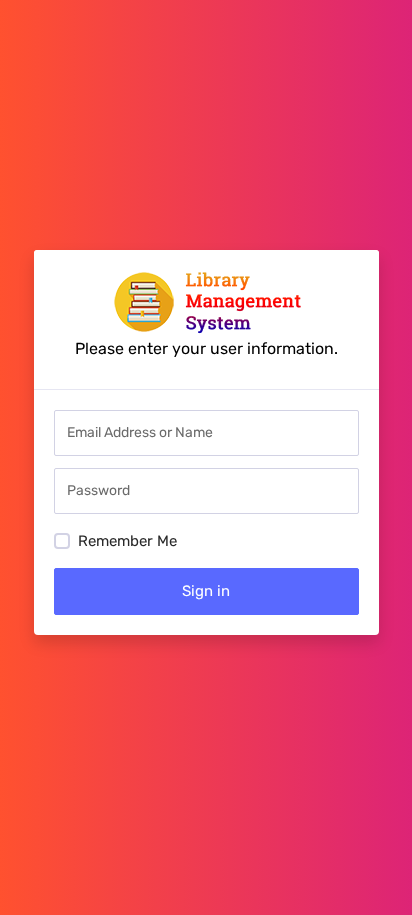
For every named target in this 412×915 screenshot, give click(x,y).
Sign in (206, 591)
